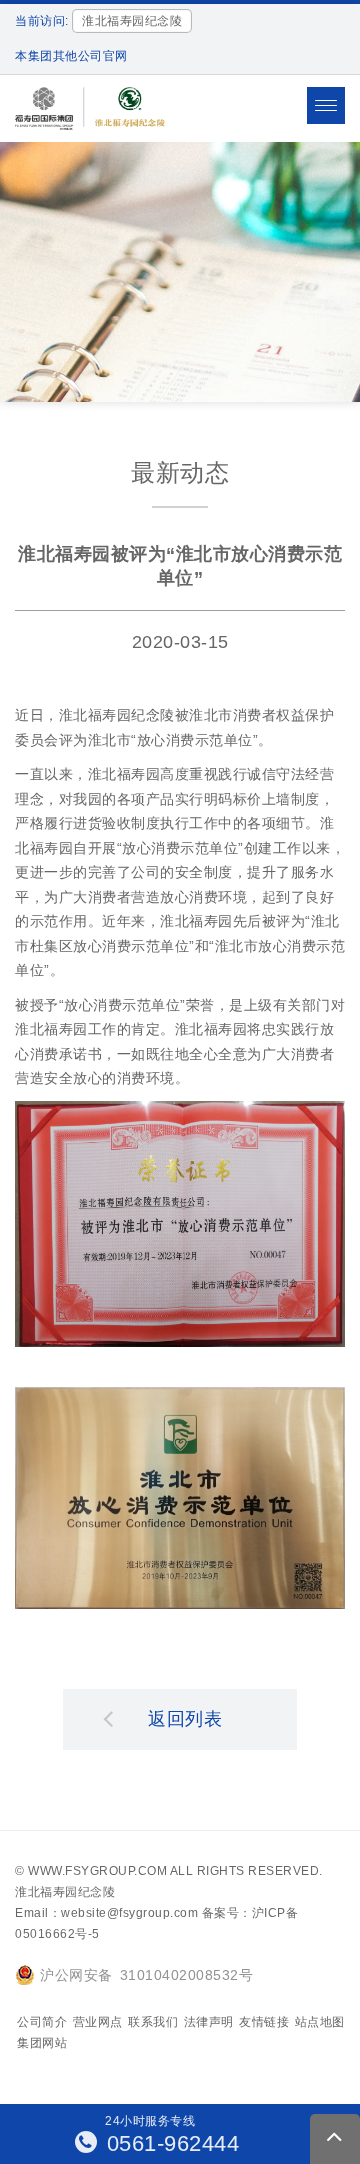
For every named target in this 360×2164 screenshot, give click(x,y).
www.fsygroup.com (97, 1871)
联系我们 (153, 2022)
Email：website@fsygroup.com (106, 1913)
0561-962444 (169, 2143)
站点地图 (320, 2022)
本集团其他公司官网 (71, 56)
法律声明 (209, 2022)
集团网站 (42, 2043)
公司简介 (42, 2022)
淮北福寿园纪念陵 (65, 1892)
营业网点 (98, 2022)
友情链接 (264, 2022)
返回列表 (185, 1719)
